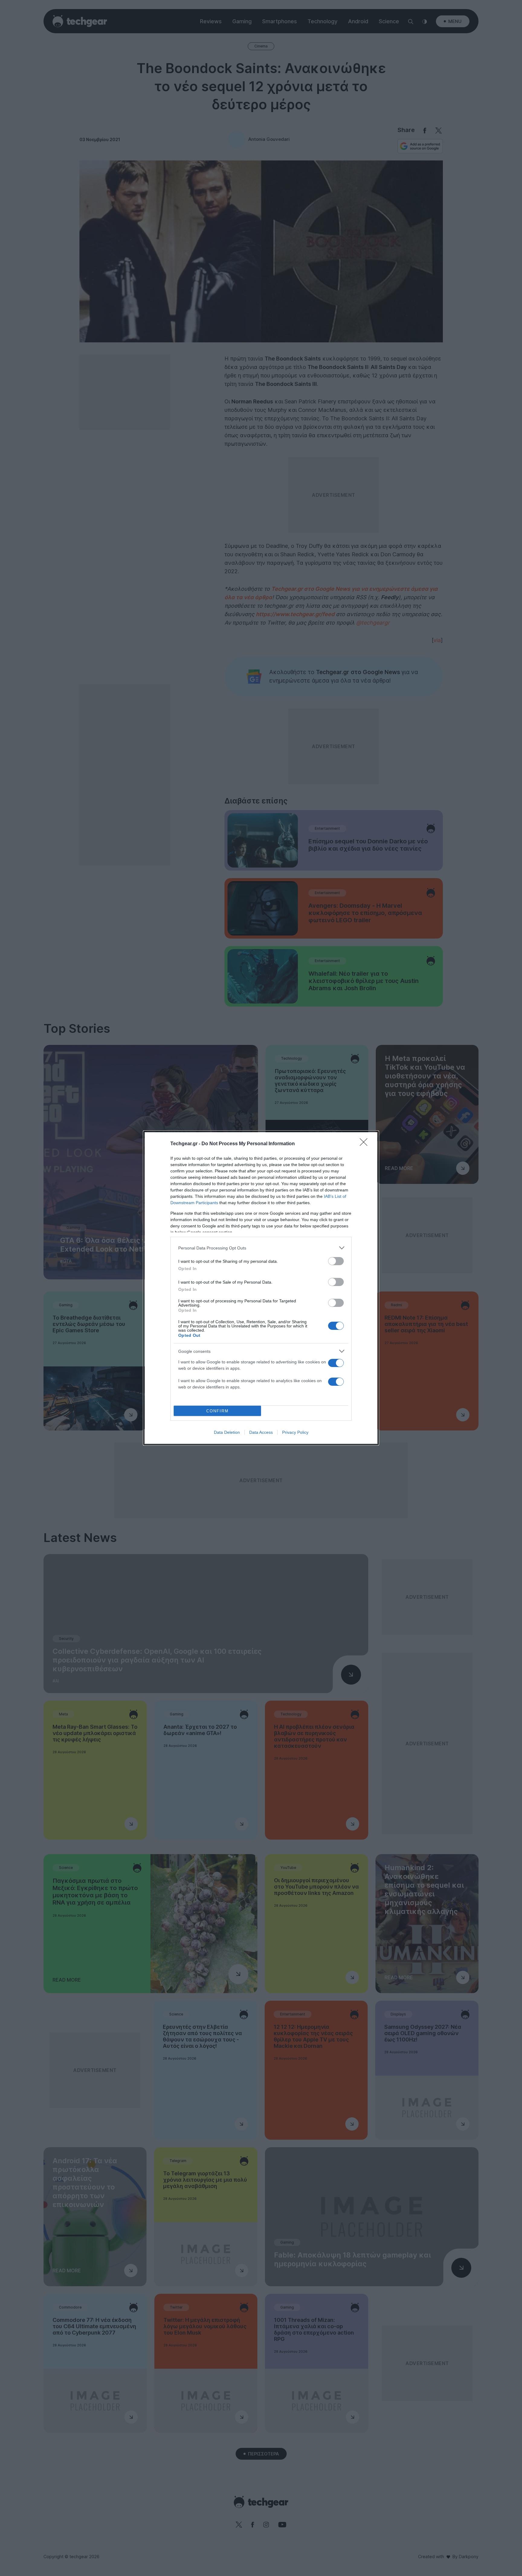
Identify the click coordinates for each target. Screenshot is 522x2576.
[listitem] (261, 1248)
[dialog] (261, 1288)
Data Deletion (227, 1432)
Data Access (261, 1432)
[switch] (336, 1261)
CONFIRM (217, 1411)
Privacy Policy (295, 1432)
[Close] (366, 1144)
